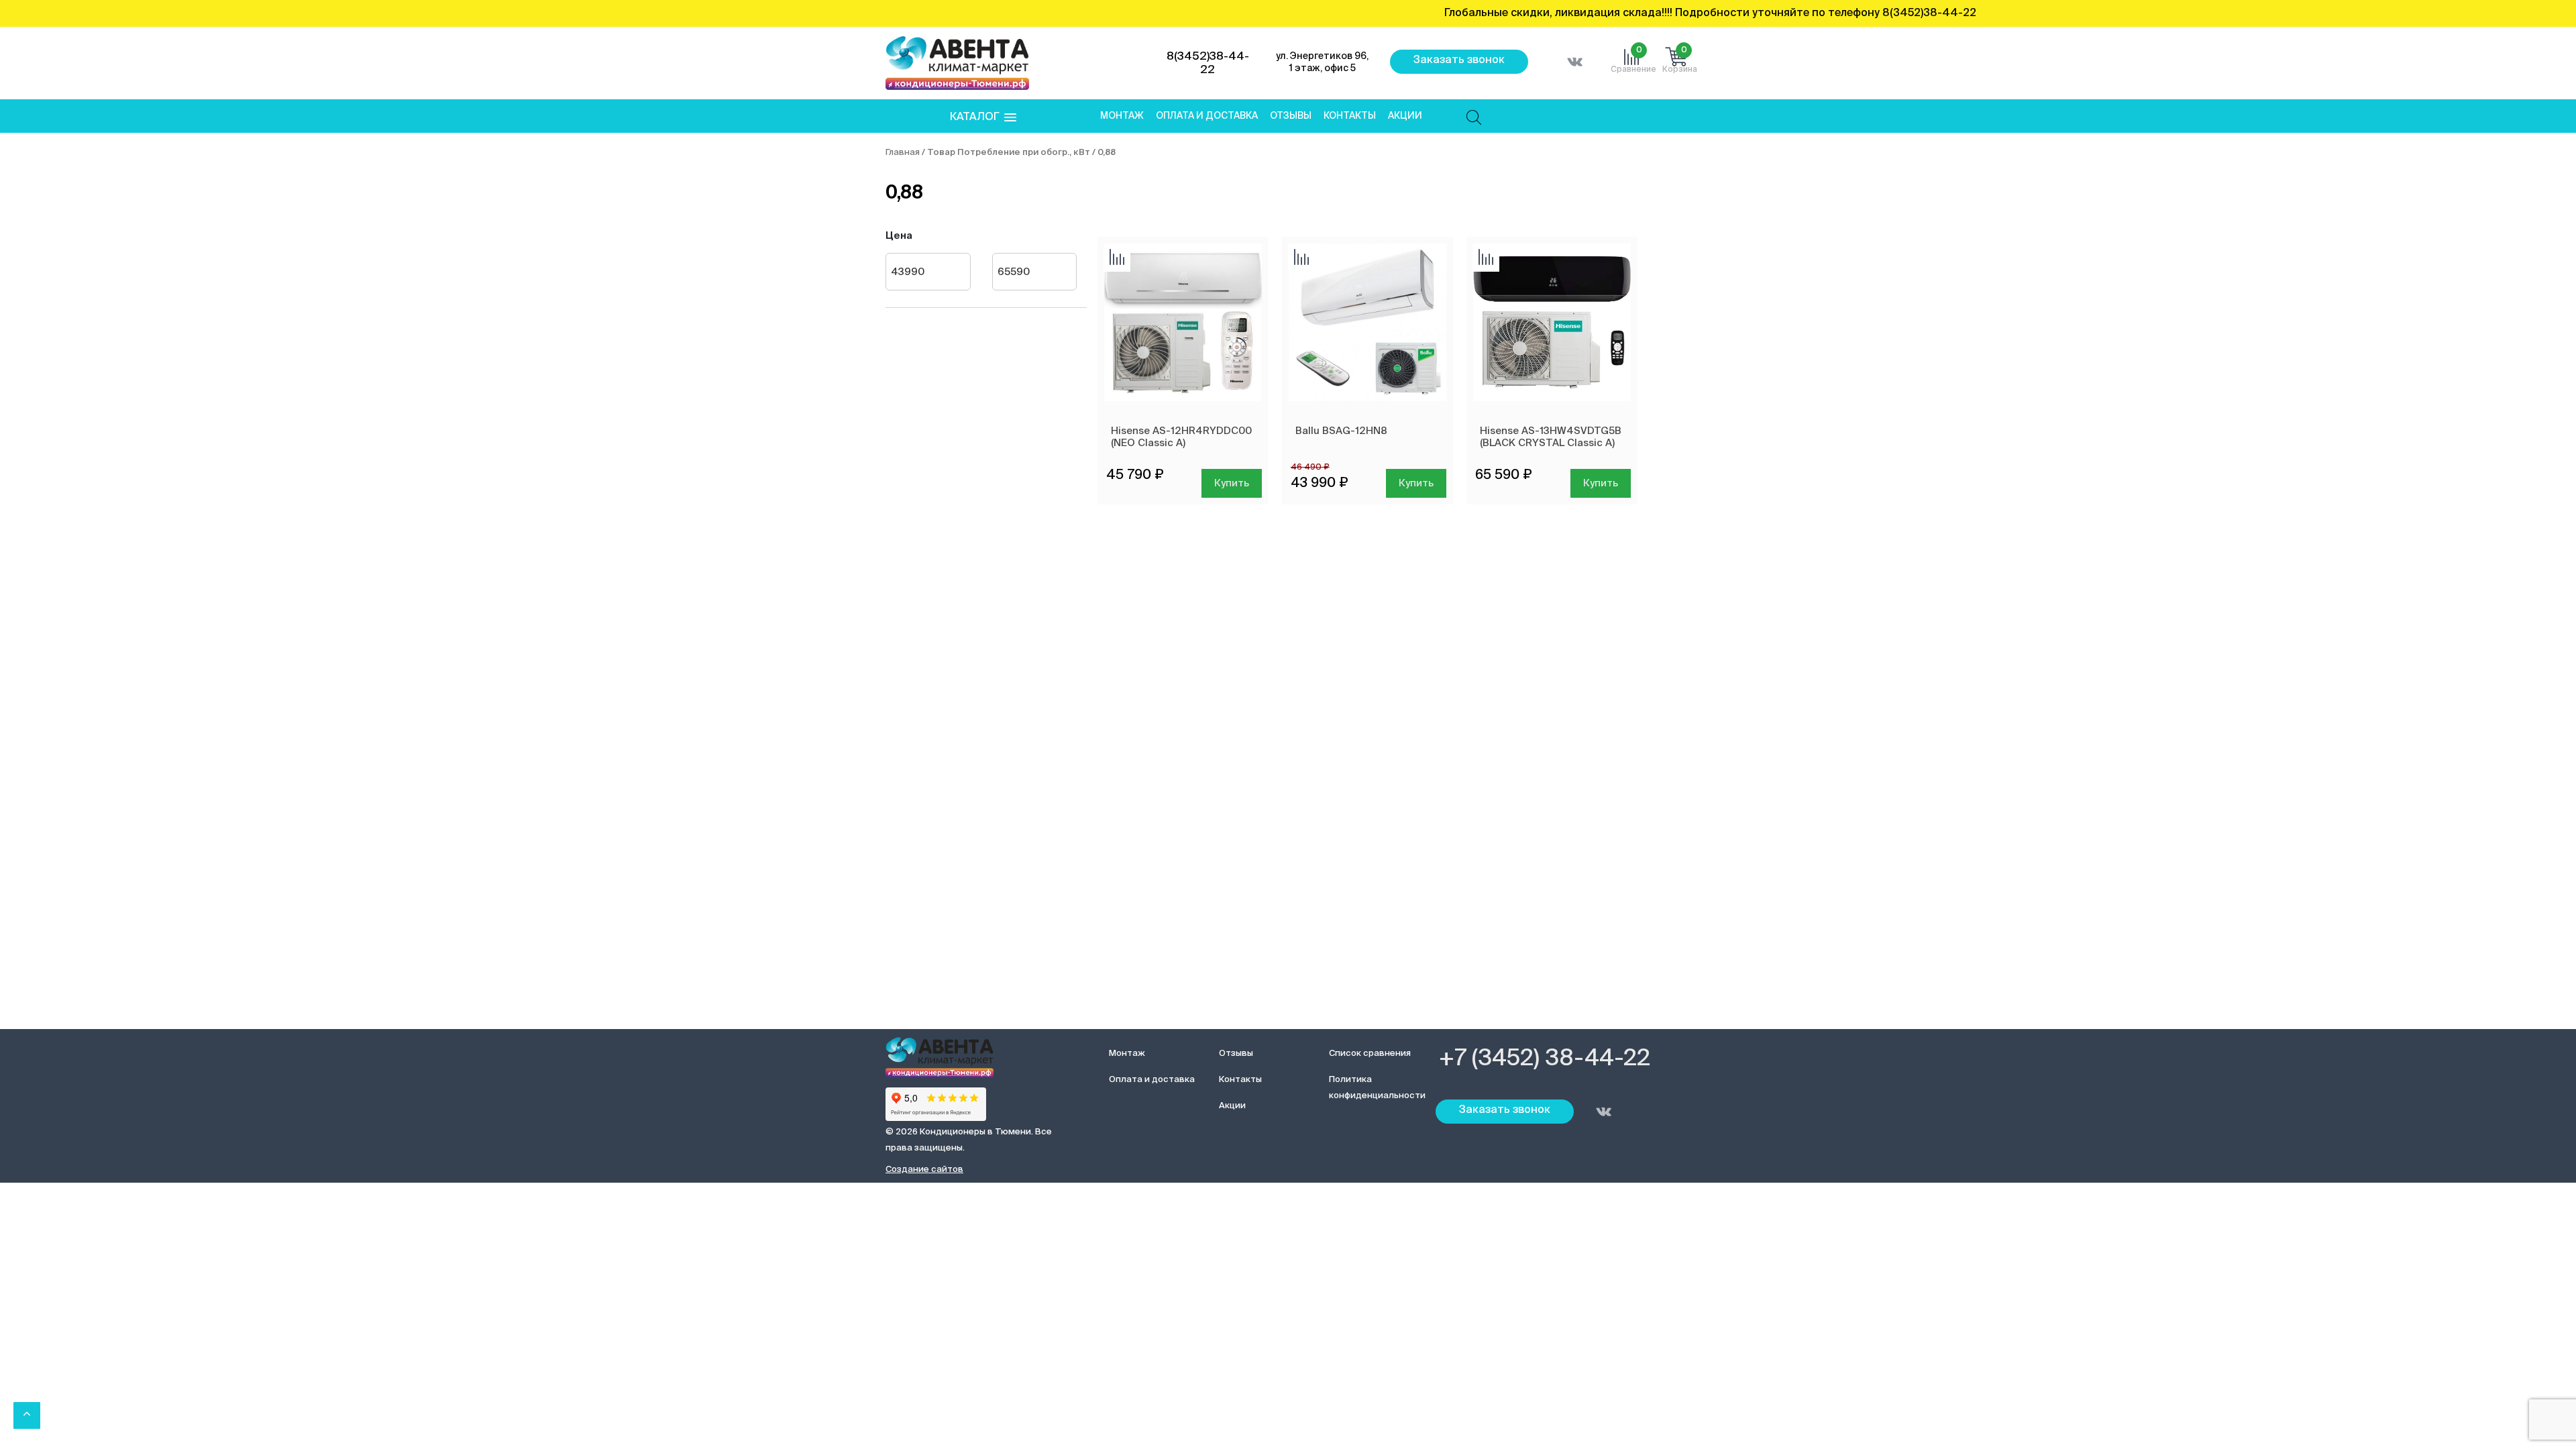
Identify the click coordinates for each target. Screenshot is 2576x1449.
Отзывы (1291, 116)
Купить (1232, 483)
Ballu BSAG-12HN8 (1341, 431)
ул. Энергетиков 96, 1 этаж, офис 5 (1322, 62)
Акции (1405, 116)
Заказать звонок (1459, 60)
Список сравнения (1370, 1054)
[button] (983, 118)
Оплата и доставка (1207, 116)
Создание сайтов (924, 1170)
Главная (903, 153)
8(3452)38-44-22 (1208, 63)
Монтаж (1122, 116)
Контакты (1350, 116)
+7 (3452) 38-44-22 (1545, 1059)
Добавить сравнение (1117, 258)
